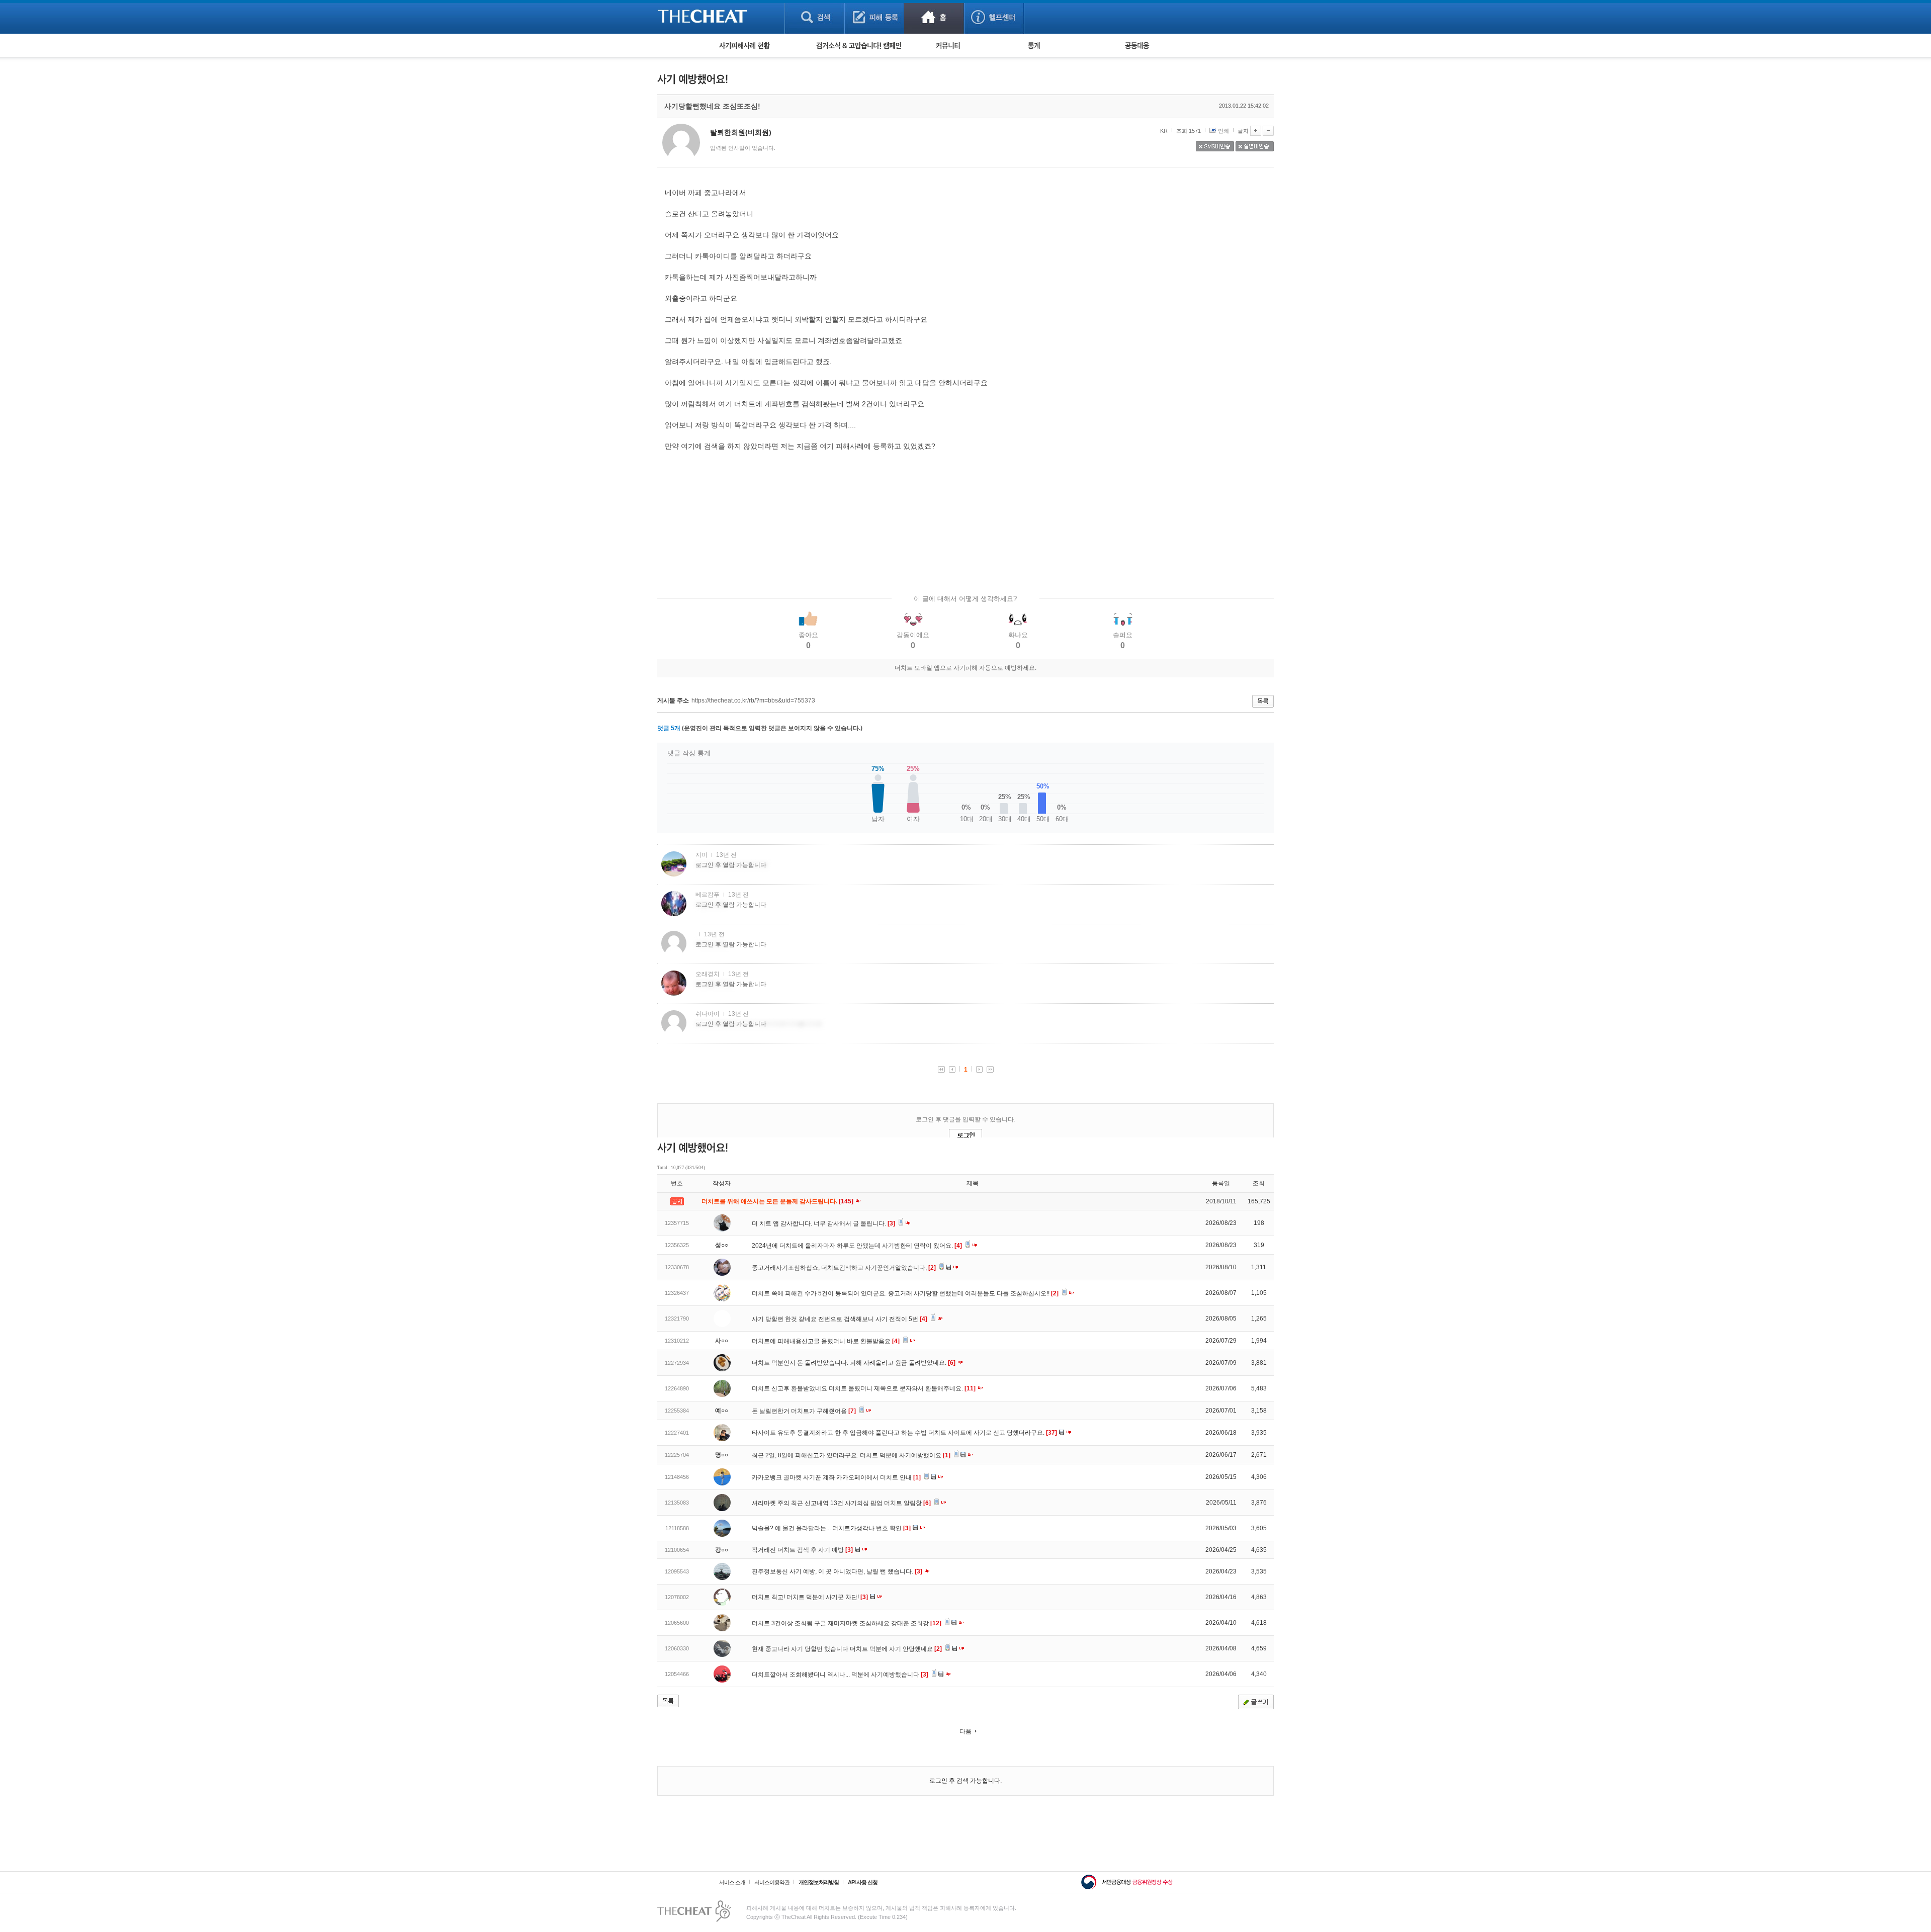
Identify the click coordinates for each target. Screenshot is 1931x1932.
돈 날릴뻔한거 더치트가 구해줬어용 (804, 1411)
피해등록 (874, 17)
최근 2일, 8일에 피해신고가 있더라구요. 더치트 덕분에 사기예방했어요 (851, 1455)
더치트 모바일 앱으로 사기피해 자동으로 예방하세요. (965, 668)
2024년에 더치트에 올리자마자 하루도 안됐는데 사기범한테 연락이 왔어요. (857, 1246)
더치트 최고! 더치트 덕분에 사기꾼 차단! (810, 1597)
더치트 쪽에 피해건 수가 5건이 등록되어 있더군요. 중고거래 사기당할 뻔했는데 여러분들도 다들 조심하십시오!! (905, 1293)
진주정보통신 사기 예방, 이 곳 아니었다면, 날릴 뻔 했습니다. (837, 1571)
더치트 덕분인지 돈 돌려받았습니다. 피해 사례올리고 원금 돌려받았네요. (854, 1363)
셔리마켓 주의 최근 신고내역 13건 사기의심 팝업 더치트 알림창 (841, 1503)
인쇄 (1223, 131)
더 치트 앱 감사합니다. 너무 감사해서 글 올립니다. (823, 1223)
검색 (814, 17)
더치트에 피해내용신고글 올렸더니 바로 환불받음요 (826, 1341)
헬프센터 (994, 17)
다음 (965, 1731)
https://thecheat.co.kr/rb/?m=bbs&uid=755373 (753, 700)
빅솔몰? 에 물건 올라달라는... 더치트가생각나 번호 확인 (831, 1528)
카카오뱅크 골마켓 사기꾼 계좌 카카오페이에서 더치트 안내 (836, 1477)
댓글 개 (669, 728)
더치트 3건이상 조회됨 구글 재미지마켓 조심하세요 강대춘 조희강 (847, 1623)
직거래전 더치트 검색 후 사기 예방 (802, 1550)
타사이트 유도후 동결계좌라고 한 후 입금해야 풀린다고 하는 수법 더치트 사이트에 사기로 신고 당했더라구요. (904, 1433)
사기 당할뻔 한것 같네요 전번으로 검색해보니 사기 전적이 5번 (840, 1319)
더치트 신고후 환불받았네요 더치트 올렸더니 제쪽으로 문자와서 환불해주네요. (864, 1388)
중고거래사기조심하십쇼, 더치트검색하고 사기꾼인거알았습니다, (844, 1268)
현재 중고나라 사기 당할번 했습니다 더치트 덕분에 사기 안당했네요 (847, 1649)
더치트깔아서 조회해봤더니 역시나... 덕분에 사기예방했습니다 (840, 1675)
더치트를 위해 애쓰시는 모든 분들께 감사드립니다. (778, 1201)
